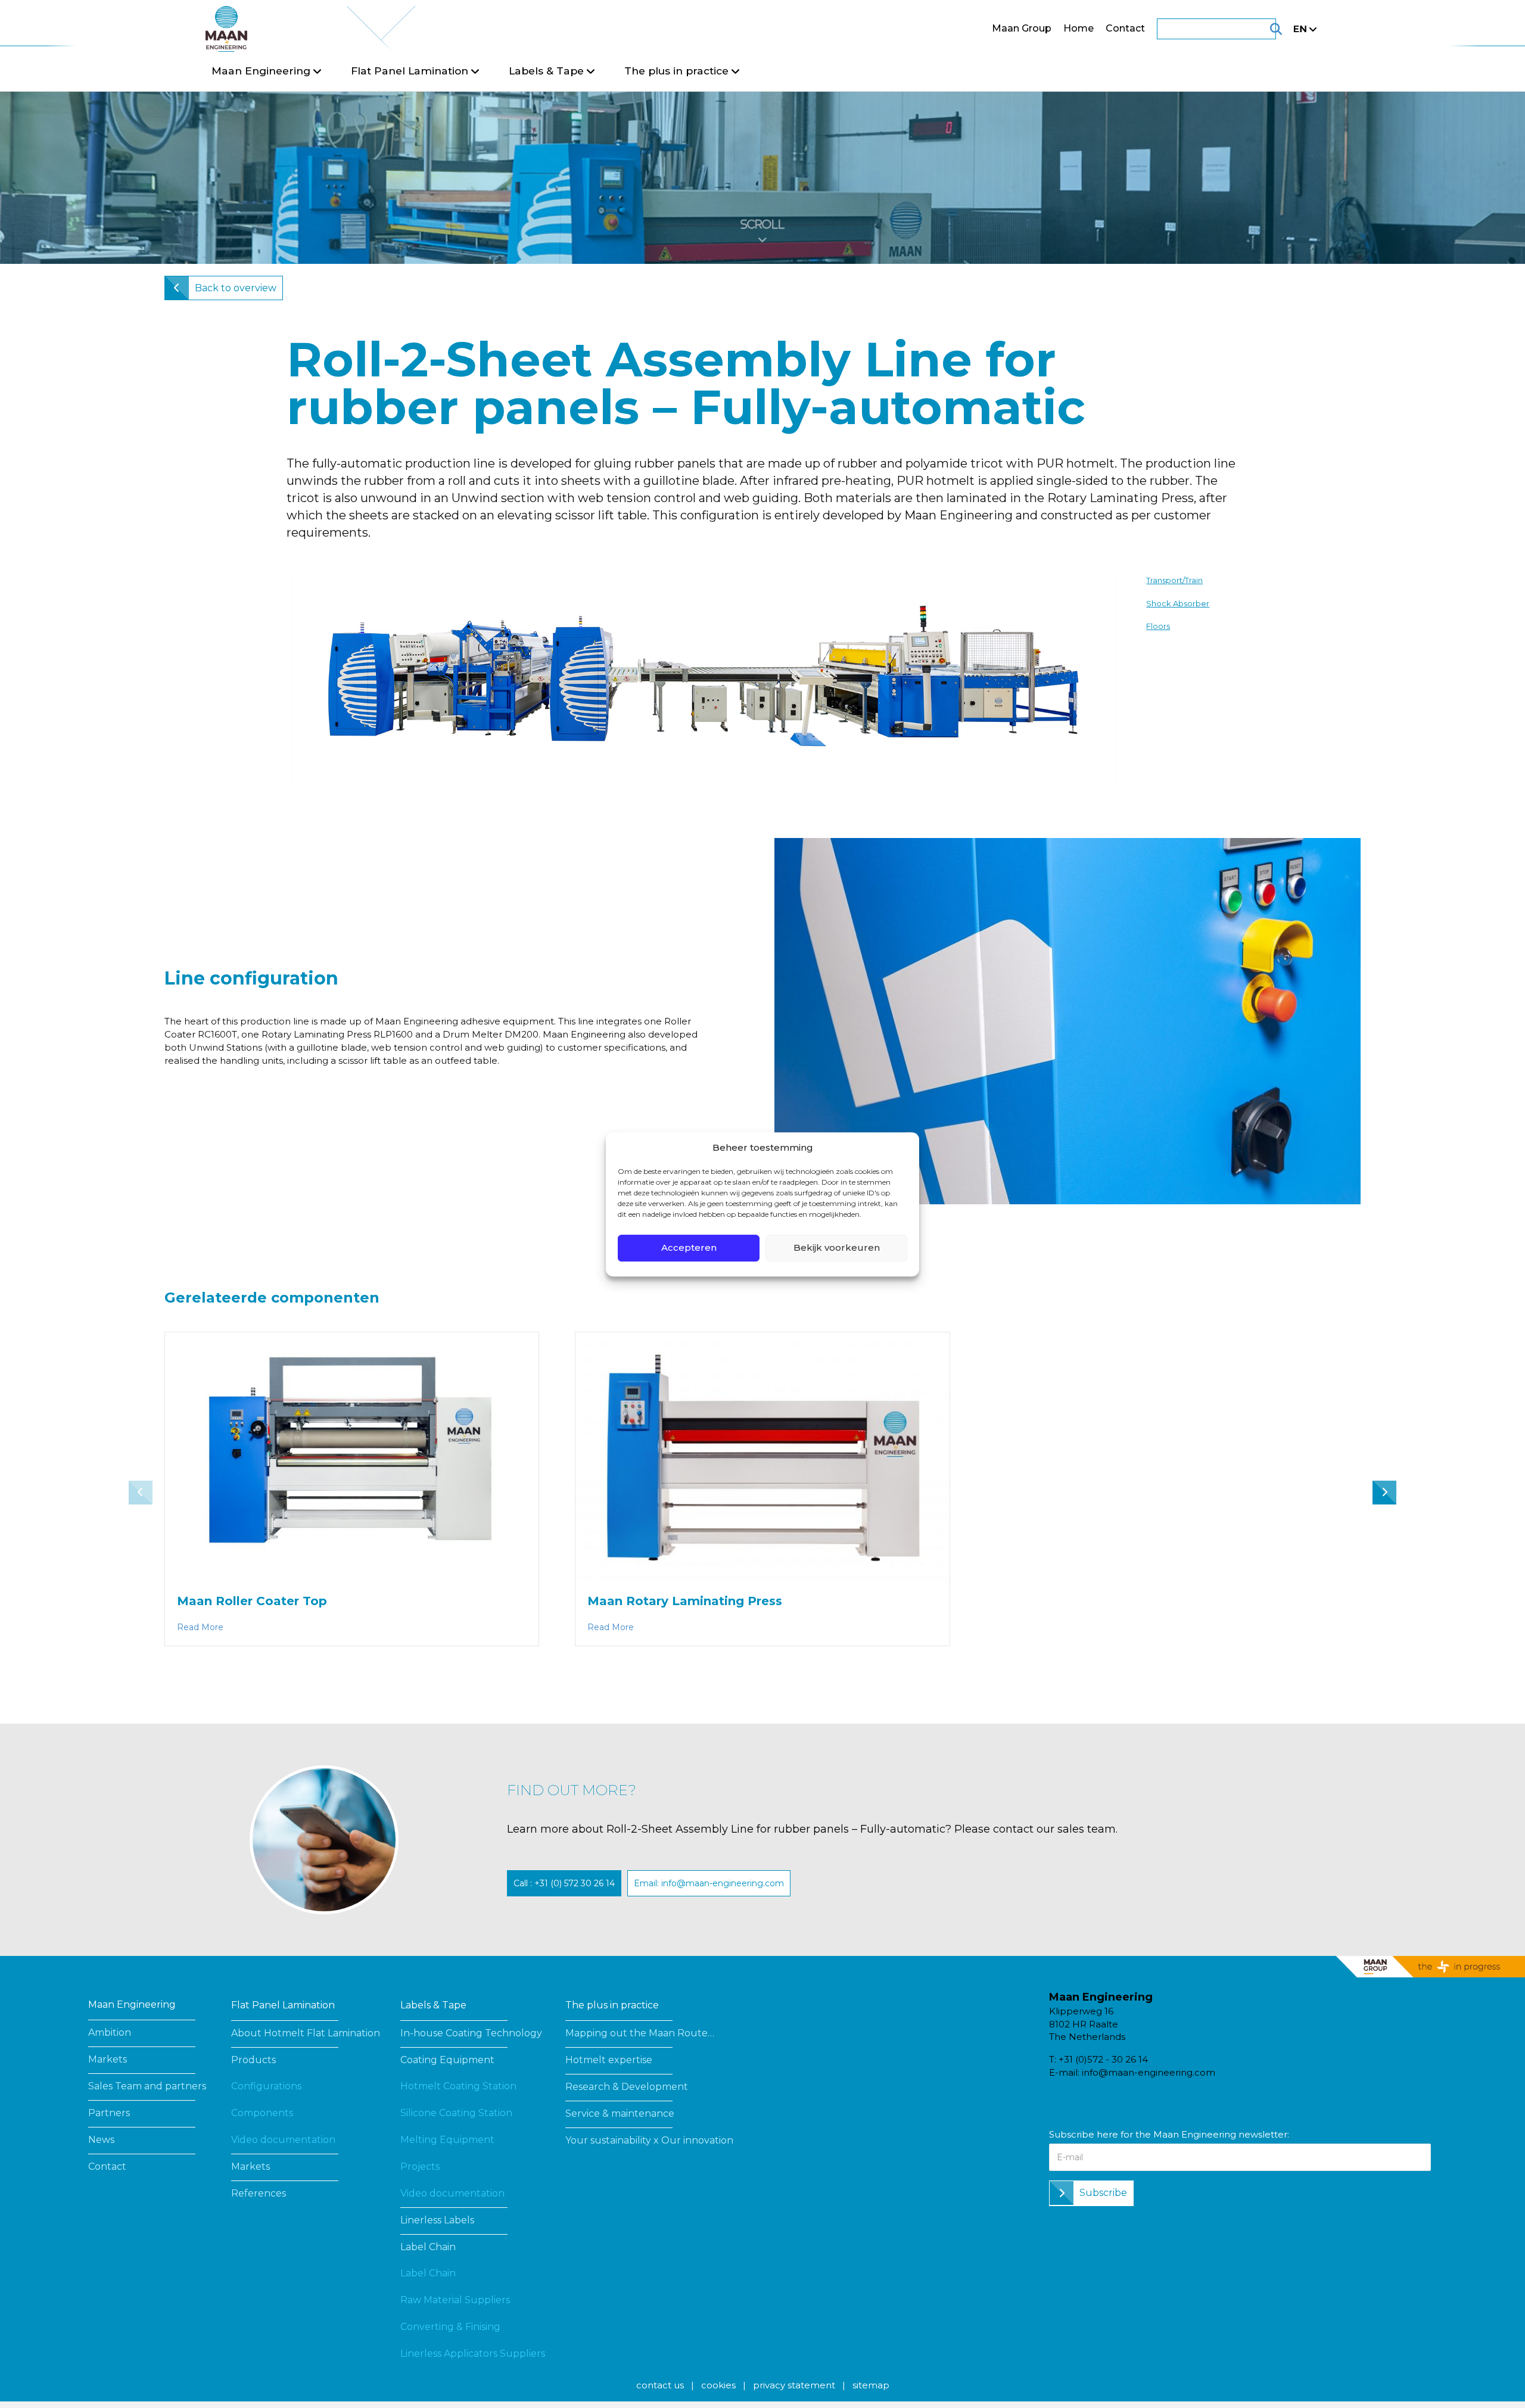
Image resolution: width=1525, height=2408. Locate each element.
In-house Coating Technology (471, 2033)
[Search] (1261, 29)
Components (262, 2113)
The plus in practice (612, 2005)
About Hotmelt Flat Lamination (306, 2033)
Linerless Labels (437, 2220)
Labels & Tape (433, 2005)
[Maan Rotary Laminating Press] (762, 1456)
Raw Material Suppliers (455, 2300)
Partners (109, 2113)
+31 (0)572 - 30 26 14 (1103, 2059)
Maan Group (1022, 28)
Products (253, 2060)
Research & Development (627, 2087)
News (101, 2140)
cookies (718, 2385)
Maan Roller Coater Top (252, 1601)
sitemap (871, 2385)
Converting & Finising (450, 2327)
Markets (108, 2059)
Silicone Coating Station (456, 2113)
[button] (564, 1883)
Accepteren (689, 1247)
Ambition (110, 2032)
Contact (1125, 28)
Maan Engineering (132, 2004)
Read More (200, 1627)
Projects (420, 2166)
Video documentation (283, 2140)
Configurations (266, 2086)
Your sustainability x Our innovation (649, 2140)
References (259, 2193)
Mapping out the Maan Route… (640, 2033)
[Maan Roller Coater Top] (352, 1456)
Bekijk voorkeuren (837, 1247)
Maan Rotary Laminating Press (685, 1601)
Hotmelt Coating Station (458, 2086)
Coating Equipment (447, 2060)
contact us (660, 2385)
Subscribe (1103, 2193)
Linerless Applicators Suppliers (473, 2354)
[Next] (1390, 1494)
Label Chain (428, 2247)
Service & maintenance (620, 2113)
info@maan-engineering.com (1149, 2072)
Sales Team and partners (147, 2086)
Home (1079, 28)
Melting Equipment (447, 2140)
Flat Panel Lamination (283, 2005)
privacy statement (794, 2385)
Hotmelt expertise (609, 2060)
